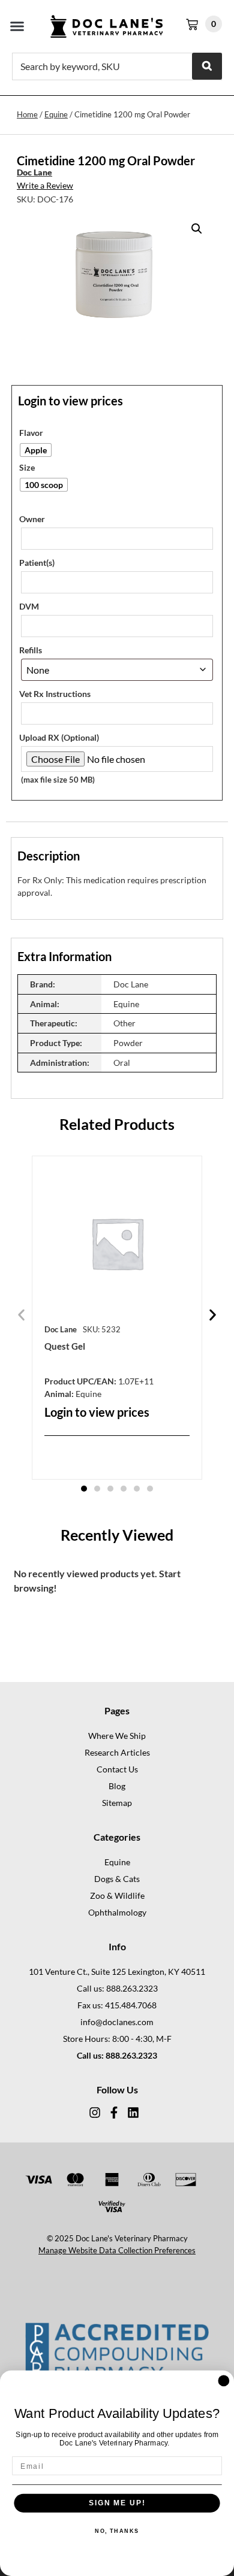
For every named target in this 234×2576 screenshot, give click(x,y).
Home (27, 114)
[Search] (207, 66)
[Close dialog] (223, 2381)
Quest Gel (65, 1346)
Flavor (31, 433)
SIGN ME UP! (117, 2503)
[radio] (36, 450)
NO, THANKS (117, 2531)
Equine (56, 114)
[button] (17, 26)
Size (27, 468)
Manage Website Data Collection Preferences (117, 2250)
